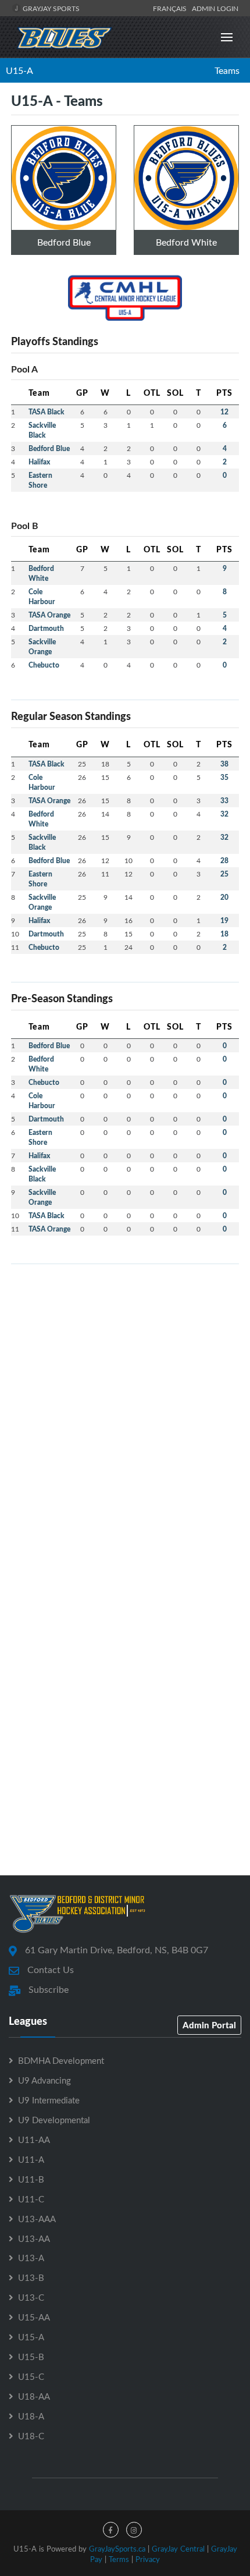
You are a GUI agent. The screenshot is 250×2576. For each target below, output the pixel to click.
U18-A (31, 2416)
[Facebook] (111, 2530)
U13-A (31, 2258)
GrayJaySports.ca (117, 2549)
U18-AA (34, 2396)
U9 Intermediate (49, 2100)
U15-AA (34, 2317)
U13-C (31, 2297)
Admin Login (215, 8)
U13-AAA (37, 2219)
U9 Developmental (54, 2120)
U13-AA (34, 2238)
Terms (119, 2559)
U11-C (31, 2199)
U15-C (31, 2376)
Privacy (148, 2559)
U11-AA (34, 2139)
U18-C (31, 2436)
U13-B (31, 2277)
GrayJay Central (178, 2549)
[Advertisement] (125, 1399)
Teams (227, 70)
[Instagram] (134, 2530)
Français (172, 8)
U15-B (31, 2357)
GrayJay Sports (50, 8)
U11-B (31, 2179)
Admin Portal (209, 2025)
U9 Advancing (44, 2080)
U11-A (31, 2159)
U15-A (19, 70)
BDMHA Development (61, 2060)
